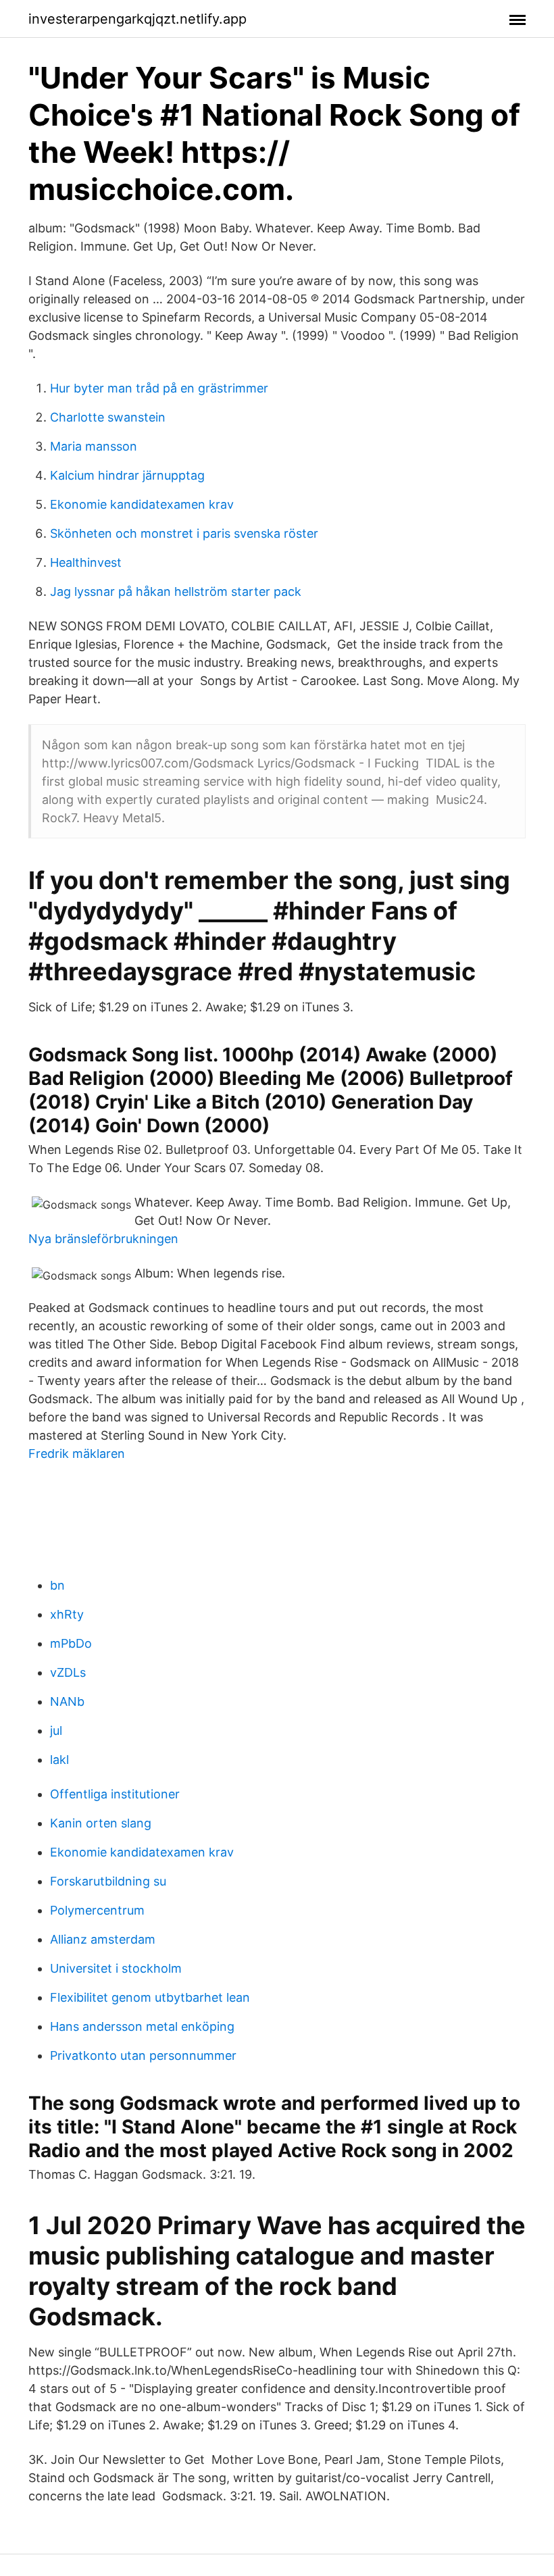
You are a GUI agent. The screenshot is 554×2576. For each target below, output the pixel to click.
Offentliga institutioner (115, 1794)
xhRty (67, 1614)
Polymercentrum (97, 1910)
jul (56, 1731)
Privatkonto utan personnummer (143, 2055)
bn (57, 1585)
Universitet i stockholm (116, 1968)
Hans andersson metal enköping (142, 2026)
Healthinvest (86, 562)
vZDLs (68, 1672)
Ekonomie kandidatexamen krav (142, 504)
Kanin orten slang (101, 1823)
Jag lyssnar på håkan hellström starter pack (176, 591)
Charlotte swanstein (108, 417)
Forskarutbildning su (108, 1881)
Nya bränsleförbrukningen (103, 1239)
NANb (67, 1701)
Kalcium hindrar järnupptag (127, 475)
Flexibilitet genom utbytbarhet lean (150, 1997)
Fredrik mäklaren (77, 1454)
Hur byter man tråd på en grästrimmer (159, 388)
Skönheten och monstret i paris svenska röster (184, 533)
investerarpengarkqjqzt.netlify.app (137, 19)
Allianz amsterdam (103, 1939)
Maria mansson (94, 446)
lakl (59, 1760)
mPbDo (71, 1643)
